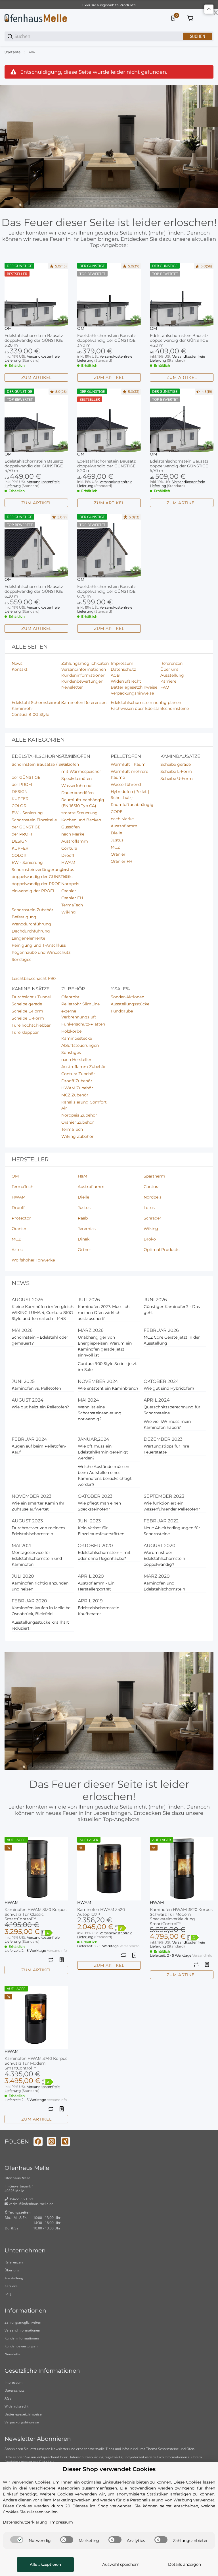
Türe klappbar (25, 1032)
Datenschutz (14, 2390)
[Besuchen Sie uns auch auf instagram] (52, 2142)
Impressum (13, 2382)
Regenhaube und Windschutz (41, 952)
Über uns (12, 2270)
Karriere (11, 2286)
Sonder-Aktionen (127, 997)
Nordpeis (70, 884)
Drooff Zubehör (77, 1081)
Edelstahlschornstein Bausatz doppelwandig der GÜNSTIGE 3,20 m (34, 340)
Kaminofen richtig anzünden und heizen (40, 1586)
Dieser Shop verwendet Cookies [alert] (109, 2469)
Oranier (69, 891)
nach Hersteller (76, 1060)
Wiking (69, 912)
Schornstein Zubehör (33, 910)
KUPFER (20, 799)
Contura (69, 848)
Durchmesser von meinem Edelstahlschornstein (38, 1531)
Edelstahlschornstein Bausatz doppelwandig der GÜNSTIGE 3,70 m (106, 340)
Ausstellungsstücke (130, 1004)
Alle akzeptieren (45, 2564)
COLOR (19, 806)
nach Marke (73, 834)
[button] (36, 295)
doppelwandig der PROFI (37, 884)
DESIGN (20, 792)
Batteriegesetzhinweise (23, 2414)
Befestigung (24, 917)
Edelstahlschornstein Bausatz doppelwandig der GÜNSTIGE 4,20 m (179, 340)
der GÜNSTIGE (26, 777)
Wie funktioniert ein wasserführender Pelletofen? (172, 1506)
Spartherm (154, 1176)
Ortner (84, 1250)
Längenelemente (28, 938)
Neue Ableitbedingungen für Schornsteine (172, 1531)
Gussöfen (71, 827)
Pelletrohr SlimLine (80, 1004)
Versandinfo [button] (57, 1951)
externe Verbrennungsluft (79, 1014)
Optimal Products (162, 1250)
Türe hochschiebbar (31, 1025)
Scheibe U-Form (177, 779)
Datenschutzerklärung (86, 2457)
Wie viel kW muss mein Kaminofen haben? (167, 1424)
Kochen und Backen (81, 820)
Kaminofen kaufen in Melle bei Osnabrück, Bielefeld (42, 1611)
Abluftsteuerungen (80, 1045)
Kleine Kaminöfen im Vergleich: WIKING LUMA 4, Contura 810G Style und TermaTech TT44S (43, 1313)
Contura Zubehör (78, 1074)
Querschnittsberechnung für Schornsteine (172, 1410)
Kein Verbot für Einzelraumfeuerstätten (101, 1531)
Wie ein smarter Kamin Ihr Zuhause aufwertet (38, 1506)
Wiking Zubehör (77, 1136)
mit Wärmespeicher (81, 771)
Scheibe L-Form (176, 771)
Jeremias (87, 1229)
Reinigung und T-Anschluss (39, 945)
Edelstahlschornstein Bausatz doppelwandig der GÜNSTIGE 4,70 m (34, 466)
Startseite (12, 52)
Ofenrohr (70, 997)
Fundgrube (122, 1011)
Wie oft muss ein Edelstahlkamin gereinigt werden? (103, 1452)
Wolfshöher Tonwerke (33, 1260)
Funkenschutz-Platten (83, 1024)
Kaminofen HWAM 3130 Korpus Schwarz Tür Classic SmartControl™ (35, 1914)
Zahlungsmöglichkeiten (23, 2322)
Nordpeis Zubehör (79, 1115)
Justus (68, 870)
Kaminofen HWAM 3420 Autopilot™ (101, 1912)
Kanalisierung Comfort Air (84, 1105)
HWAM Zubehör (77, 1088)
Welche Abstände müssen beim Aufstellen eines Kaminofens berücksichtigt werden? (105, 1475)
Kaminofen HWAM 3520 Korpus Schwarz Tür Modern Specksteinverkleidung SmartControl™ (181, 1917)
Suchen (198, 36)
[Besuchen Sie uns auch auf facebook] (38, 2142)
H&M (82, 1176)
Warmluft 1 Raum (128, 764)
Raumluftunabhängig (132, 805)
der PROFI (22, 784)
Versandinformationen (22, 2330)
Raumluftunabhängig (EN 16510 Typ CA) (83, 803)
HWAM (68, 862)
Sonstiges (21, 959)
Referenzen (14, 2262)
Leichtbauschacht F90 (34, 978)
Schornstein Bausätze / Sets (39, 764)
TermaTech (72, 905)
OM (8, 328)
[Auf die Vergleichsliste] (51, 1960)
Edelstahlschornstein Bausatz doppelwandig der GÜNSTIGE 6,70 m (106, 591)
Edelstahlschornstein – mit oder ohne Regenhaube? (104, 1555)
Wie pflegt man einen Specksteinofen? (99, 1506)
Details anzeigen (185, 2564)
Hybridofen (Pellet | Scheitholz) (130, 795)
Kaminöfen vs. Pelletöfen (36, 1388)
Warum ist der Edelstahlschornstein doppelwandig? (164, 1558)
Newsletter (13, 2354)
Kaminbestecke (77, 1038)
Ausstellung (14, 2278)
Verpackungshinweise (22, 2422)
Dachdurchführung (31, 931)
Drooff (68, 855)
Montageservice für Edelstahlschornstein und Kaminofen (37, 1558)
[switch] (17, 2540)
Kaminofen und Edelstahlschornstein (164, 1586)
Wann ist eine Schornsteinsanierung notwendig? (100, 1413)
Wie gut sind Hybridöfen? (169, 1388)
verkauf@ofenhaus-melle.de (31, 2204)
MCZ (115, 847)
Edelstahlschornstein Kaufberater (98, 1611)
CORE (117, 812)
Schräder (152, 1218)
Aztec (17, 1250)
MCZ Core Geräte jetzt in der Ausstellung (172, 1340)
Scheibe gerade (176, 764)
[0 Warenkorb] (190, 18)
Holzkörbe (71, 1031)
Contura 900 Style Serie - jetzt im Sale (107, 1367)
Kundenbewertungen (21, 2346)
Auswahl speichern (121, 2564)
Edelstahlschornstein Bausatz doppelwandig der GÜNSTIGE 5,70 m (179, 466)
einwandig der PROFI (33, 891)
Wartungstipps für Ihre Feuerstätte (166, 1449)
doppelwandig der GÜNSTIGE (41, 877)
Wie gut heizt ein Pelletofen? (40, 1407)
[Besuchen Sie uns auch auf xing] (65, 2142)
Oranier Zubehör (78, 1122)
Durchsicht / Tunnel (31, 997)
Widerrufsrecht (16, 2406)
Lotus (67, 877)
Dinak (84, 1239)
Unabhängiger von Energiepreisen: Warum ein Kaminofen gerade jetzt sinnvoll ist (105, 1346)
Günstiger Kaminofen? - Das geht (172, 1310)
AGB (8, 2398)
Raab (83, 1218)
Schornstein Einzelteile (34, 820)
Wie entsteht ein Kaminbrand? (108, 1388)
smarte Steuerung (79, 813)
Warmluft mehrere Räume (129, 774)
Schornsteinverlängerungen (39, 870)
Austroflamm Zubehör (84, 1067)
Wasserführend (76, 786)
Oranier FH (72, 898)
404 (32, 52)
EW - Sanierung (27, 813)
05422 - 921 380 (21, 2199)
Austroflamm (75, 841)
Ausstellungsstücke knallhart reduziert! (40, 1625)
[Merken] (62, 1960)
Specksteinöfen (76, 779)
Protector (21, 1218)
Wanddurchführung (31, 924)
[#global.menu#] (207, 18)
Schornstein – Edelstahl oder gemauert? (40, 1340)
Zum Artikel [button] (36, 377)
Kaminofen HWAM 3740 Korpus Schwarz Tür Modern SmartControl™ (36, 2063)
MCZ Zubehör (75, 1095)
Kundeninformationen (22, 2338)
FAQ (8, 2294)
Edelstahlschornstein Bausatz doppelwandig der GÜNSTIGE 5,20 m (106, 466)
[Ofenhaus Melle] (36, 18)
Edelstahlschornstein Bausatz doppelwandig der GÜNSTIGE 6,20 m (34, 591)
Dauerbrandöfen (77, 793)
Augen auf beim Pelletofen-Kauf (39, 1449)
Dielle (116, 833)
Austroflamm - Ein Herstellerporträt (96, 1586)
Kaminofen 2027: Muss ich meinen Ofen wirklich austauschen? (104, 1313)
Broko (150, 1239)
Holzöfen (70, 764)
